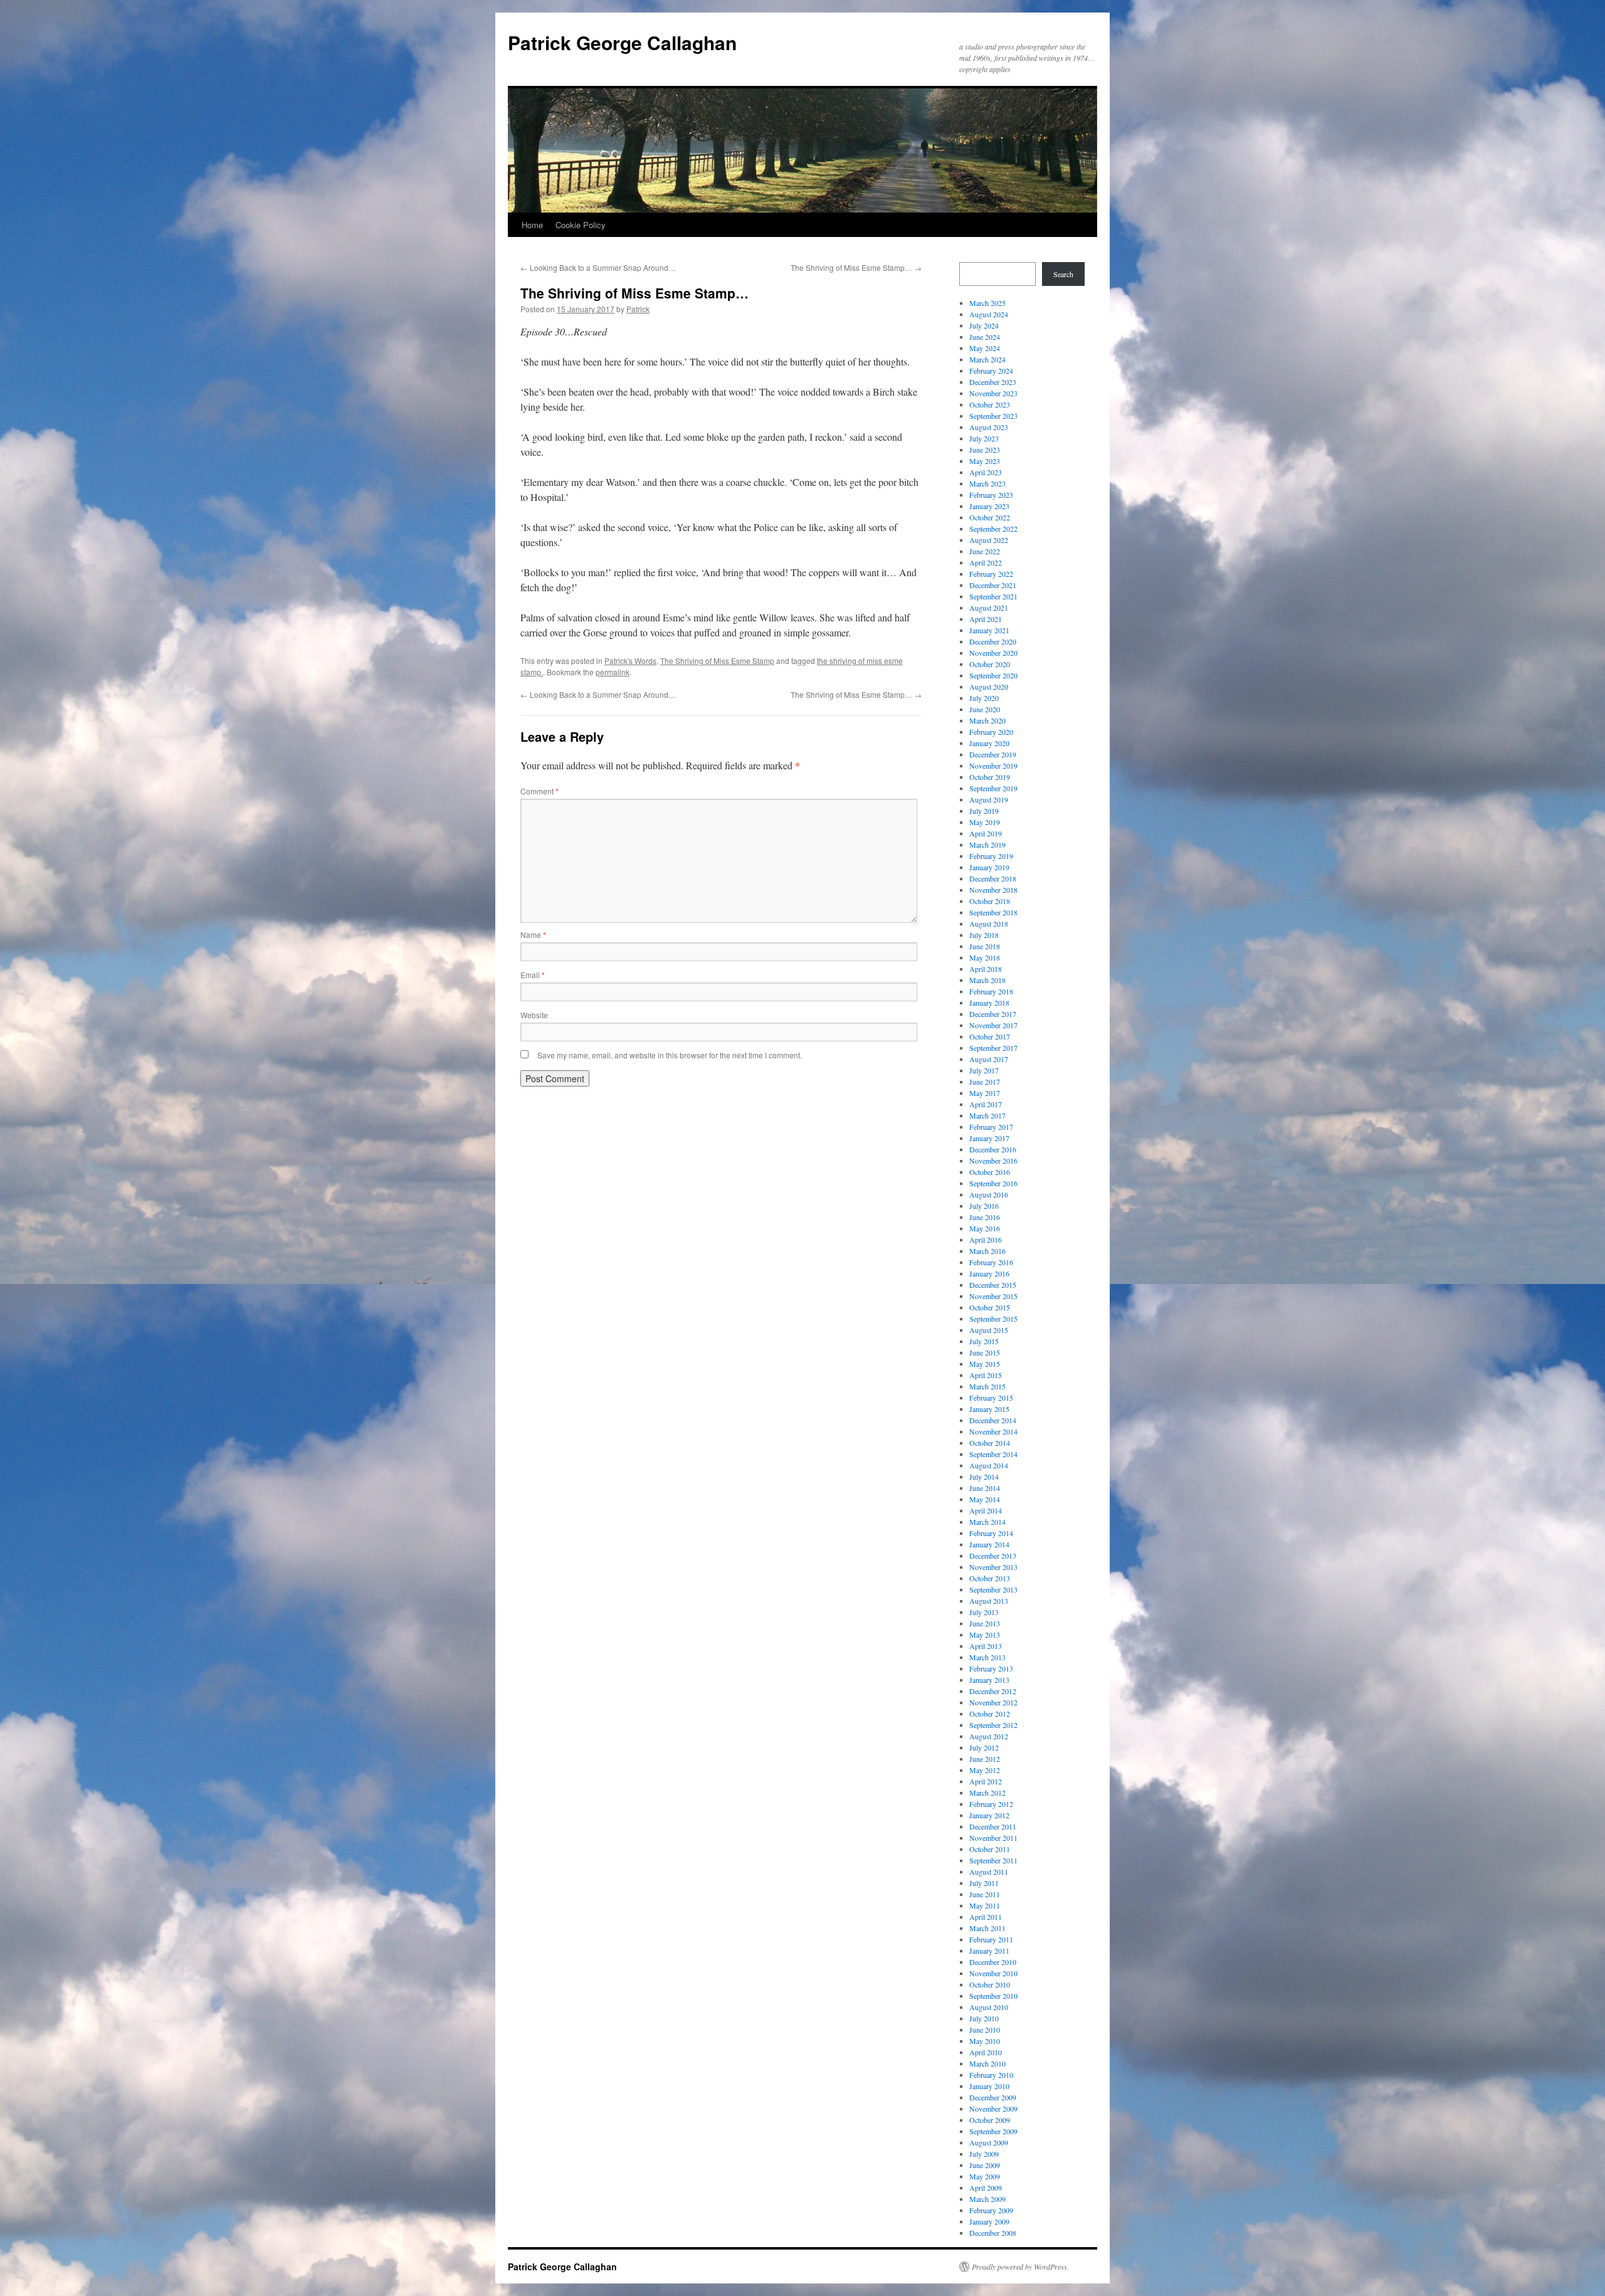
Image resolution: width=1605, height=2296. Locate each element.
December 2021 (993, 585)
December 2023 (993, 382)
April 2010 (986, 2052)
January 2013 (989, 1680)
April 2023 (986, 472)
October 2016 (990, 1172)
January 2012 (989, 1815)
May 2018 (985, 957)
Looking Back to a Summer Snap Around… (598, 267)
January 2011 (989, 1951)
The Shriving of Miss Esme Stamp (717, 661)
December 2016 (993, 1149)
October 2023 (990, 404)
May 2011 (985, 1905)
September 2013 (993, 1589)
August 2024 (989, 314)
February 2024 (991, 371)
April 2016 (986, 1240)
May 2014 (985, 1499)
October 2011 (990, 1849)
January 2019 (989, 867)
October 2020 (990, 664)
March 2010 (987, 2063)
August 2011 (989, 1872)
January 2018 (989, 1003)
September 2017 (993, 1048)
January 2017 (989, 1138)
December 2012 (993, 1691)
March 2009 (987, 2199)
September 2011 (993, 1860)
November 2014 (993, 1431)
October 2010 (990, 1984)
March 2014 (987, 1522)
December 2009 (993, 2097)
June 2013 (985, 1623)
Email (533, 975)
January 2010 (989, 2086)
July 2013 (984, 1612)
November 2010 (993, 1973)
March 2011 (987, 1928)
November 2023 (993, 393)
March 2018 (987, 980)
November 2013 (993, 1567)
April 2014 (986, 1510)
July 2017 (984, 1070)
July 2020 (984, 698)
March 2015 (987, 1386)
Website (534, 1015)
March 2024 (987, 359)
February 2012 (991, 1804)
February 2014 (991, 1533)
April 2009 (986, 2188)
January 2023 (989, 506)
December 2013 (993, 1556)
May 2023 (985, 461)
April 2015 (986, 1375)
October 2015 (990, 1307)
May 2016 (985, 1228)
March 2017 (987, 1115)
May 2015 (985, 1364)
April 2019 (986, 833)
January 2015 (989, 1409)
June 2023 (985, 450)
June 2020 (985, 709)
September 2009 (993, 2131)
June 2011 (985, 1894)
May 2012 (985, 1770)
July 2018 (984, 935)
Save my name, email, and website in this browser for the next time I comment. (670, 1055)
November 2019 (993, 766)
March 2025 (987, 303)
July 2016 (984, 1206)
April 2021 (986, 619)
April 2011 (986, 1917)
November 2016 (993, 1161)
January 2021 (989, 630)
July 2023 (984, 438)
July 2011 (984, 1883)
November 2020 (993, 653)
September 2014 (993, 1454)
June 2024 (985, 337)
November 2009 (993, 2109)
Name (533, 935)
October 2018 (990, 901)
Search (1063, 274)
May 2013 (985, 1635)
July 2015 (984, 1341)
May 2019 (985, 822)
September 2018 (993, 912)
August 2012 (989, 1736)
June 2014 (985, 1488)
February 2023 (991, 495)
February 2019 (991, 856)
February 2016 (991, 1262)
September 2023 (993, 416)
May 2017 (985, 1093)
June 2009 (985, 2165)
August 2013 (989, 1601)
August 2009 (989, 2142)
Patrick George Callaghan (622, 42)
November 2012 (993, 1702)
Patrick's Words (630, 661)
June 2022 (985, 551)
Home (532, 225)
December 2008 (993, 2233)
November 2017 (993, 1025)
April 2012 (986, 1781)
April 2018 (986, 969)
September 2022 (993, 529)
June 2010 (985, 2030)
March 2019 (987, 845)
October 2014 (990, 1443)
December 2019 (993, 754)
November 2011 (993, 1838)
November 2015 (993, 1296)
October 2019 (990, 777)
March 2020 (987, 720)
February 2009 (991, 2210)
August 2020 (989, 687)
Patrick (638, 309)
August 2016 (989, 1194)
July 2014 (984, 1477)
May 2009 (985, 2176)
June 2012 (985, 1759)
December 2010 (993, 1962)
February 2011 (991, 1939)
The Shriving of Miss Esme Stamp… (856, 267)
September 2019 (993, 788)
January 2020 (989, 743)
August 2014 (989, 1465)
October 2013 (990, 1578)
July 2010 (984, 2018)
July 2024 (984, 325)
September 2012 (993, 1725)
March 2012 (987, 1793)
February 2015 (991, 1398)
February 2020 (991, 732)
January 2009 (989, 2221)
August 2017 (989, 1059)
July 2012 (984, 1747)
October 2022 (990, 517)
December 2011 (993, 1826)
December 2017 (993, 1014)
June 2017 (985, 1082)
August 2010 (989, 2007)
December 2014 (993, 1420)
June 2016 (985, 1217)
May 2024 (985, 348)
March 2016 (987, 1251)
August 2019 (989, 799)
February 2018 (991, 991)
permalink (613, 672)
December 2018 (993, 878)
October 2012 (990, 1714)
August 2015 (989, 1330)
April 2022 (986, 562)
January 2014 (989, 1544)
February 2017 (991, 1127)
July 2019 (984, 811)
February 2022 (991, 574)
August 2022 (989, 540)
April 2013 (986, 1646)
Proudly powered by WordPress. (1020, 2267)
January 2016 (989, 1273)
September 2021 (993, 596)
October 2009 (990, 2120)
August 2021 (989, 608)
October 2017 (990, 1036)
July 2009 (984, 2154)
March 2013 (987, 1657)
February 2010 (991, 2075)
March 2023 (987, 483)
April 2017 (986, 1104)
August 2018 (989, 924)
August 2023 (989, 427)
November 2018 (993, 890)
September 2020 (993, 675)
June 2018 (985, 946)
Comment (539, 791)
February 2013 (991, 1668)
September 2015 (993, 1319)
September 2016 (993, 1183)
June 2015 (985, 1352)
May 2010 (985, 2041)
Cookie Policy (581, 225)
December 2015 (993, 1285)
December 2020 (993, 641)
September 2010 (993, 1996)
